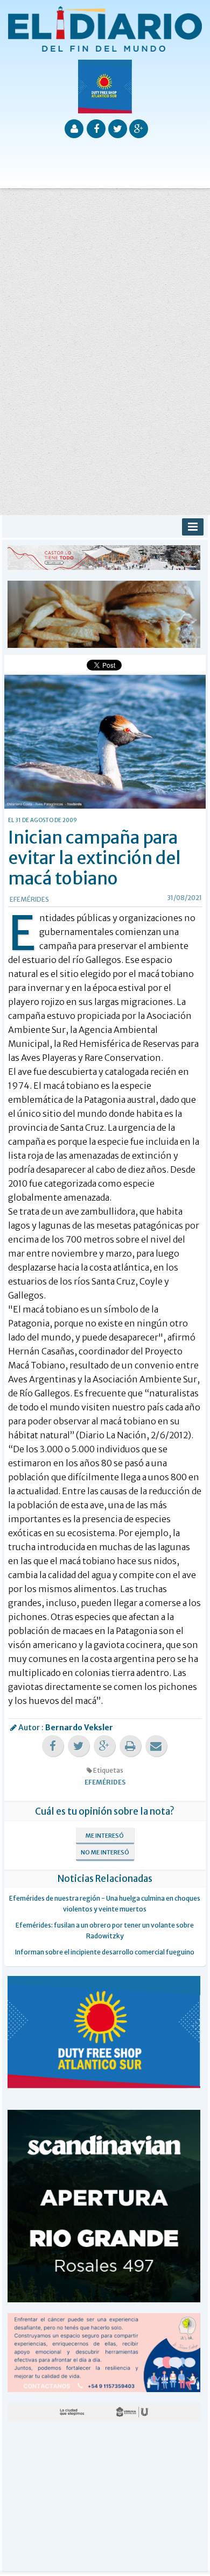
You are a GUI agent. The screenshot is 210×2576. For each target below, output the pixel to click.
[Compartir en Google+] (104, 1746)
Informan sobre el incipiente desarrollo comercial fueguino (105, 1952)
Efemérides (29, 899)
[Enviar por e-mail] (156, 1746)
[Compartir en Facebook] (53, 1746)
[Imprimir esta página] (130, 1746)
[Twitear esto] (79, 1746)
